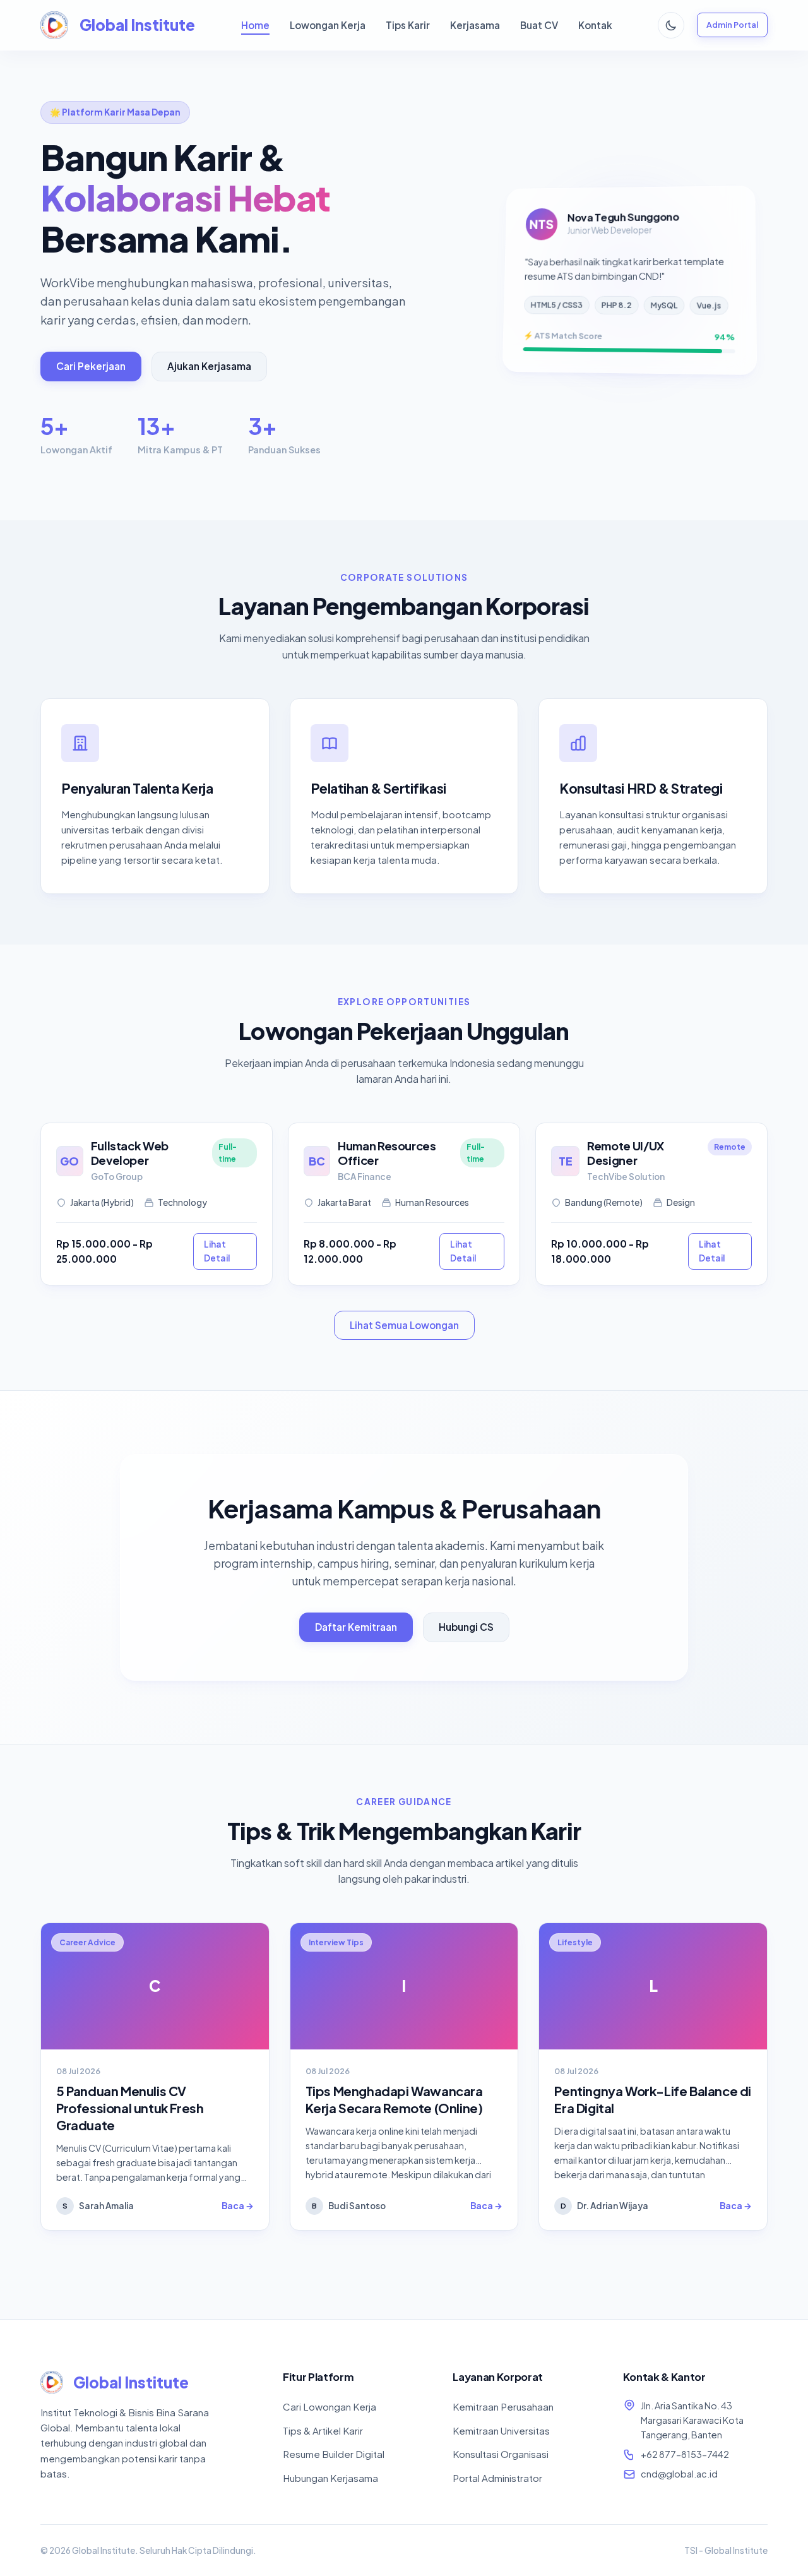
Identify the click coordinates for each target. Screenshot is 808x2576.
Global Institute (137, 25)
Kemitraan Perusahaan (503, 2406)
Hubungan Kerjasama (330, 2478)
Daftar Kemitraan (356, 1627)
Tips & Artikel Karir (323, 2430)
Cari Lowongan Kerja (330, 2406)
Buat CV (539, 25)
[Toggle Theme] (671, 25)
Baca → (238, 2206)
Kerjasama (475, 25)
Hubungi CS (466, 1627)
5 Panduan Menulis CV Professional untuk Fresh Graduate (130, 2108)
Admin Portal (732, 25)
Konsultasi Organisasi (501, 2454)
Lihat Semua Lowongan (404, 1325)
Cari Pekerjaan (91, 366)
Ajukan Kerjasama (209, 366)
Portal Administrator (497, 2478)
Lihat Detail (217, 1251)
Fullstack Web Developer (130, 1153)
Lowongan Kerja (328, 25)
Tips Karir (408, 25)
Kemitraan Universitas (501, 2430)
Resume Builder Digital (334, 2454)
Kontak (595, 25)
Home (255, 25)
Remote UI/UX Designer (626, 1153)
